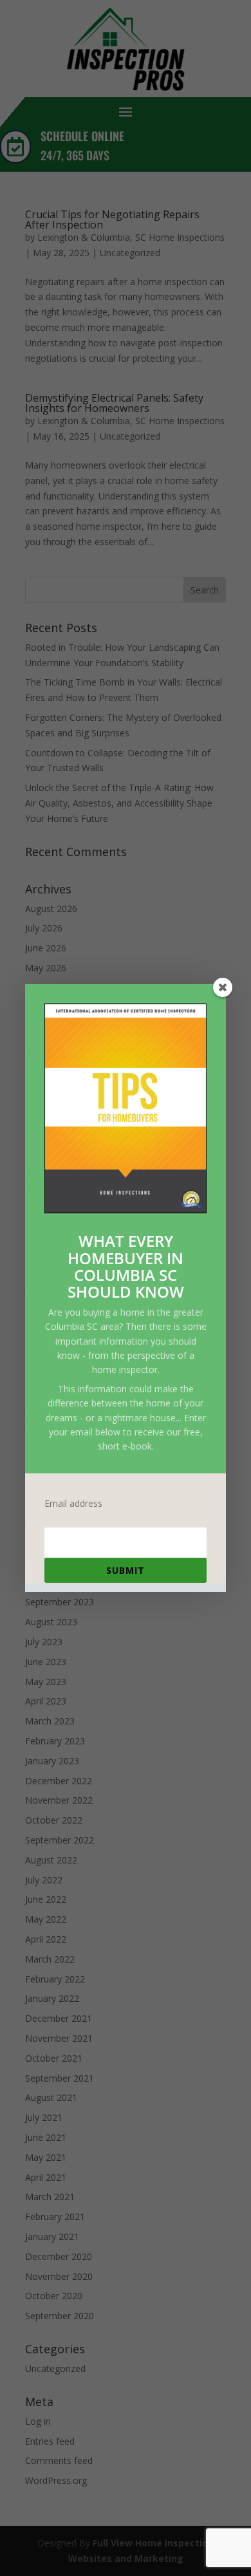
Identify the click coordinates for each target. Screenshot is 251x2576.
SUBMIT (126, 1570)
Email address (73, 1504)
